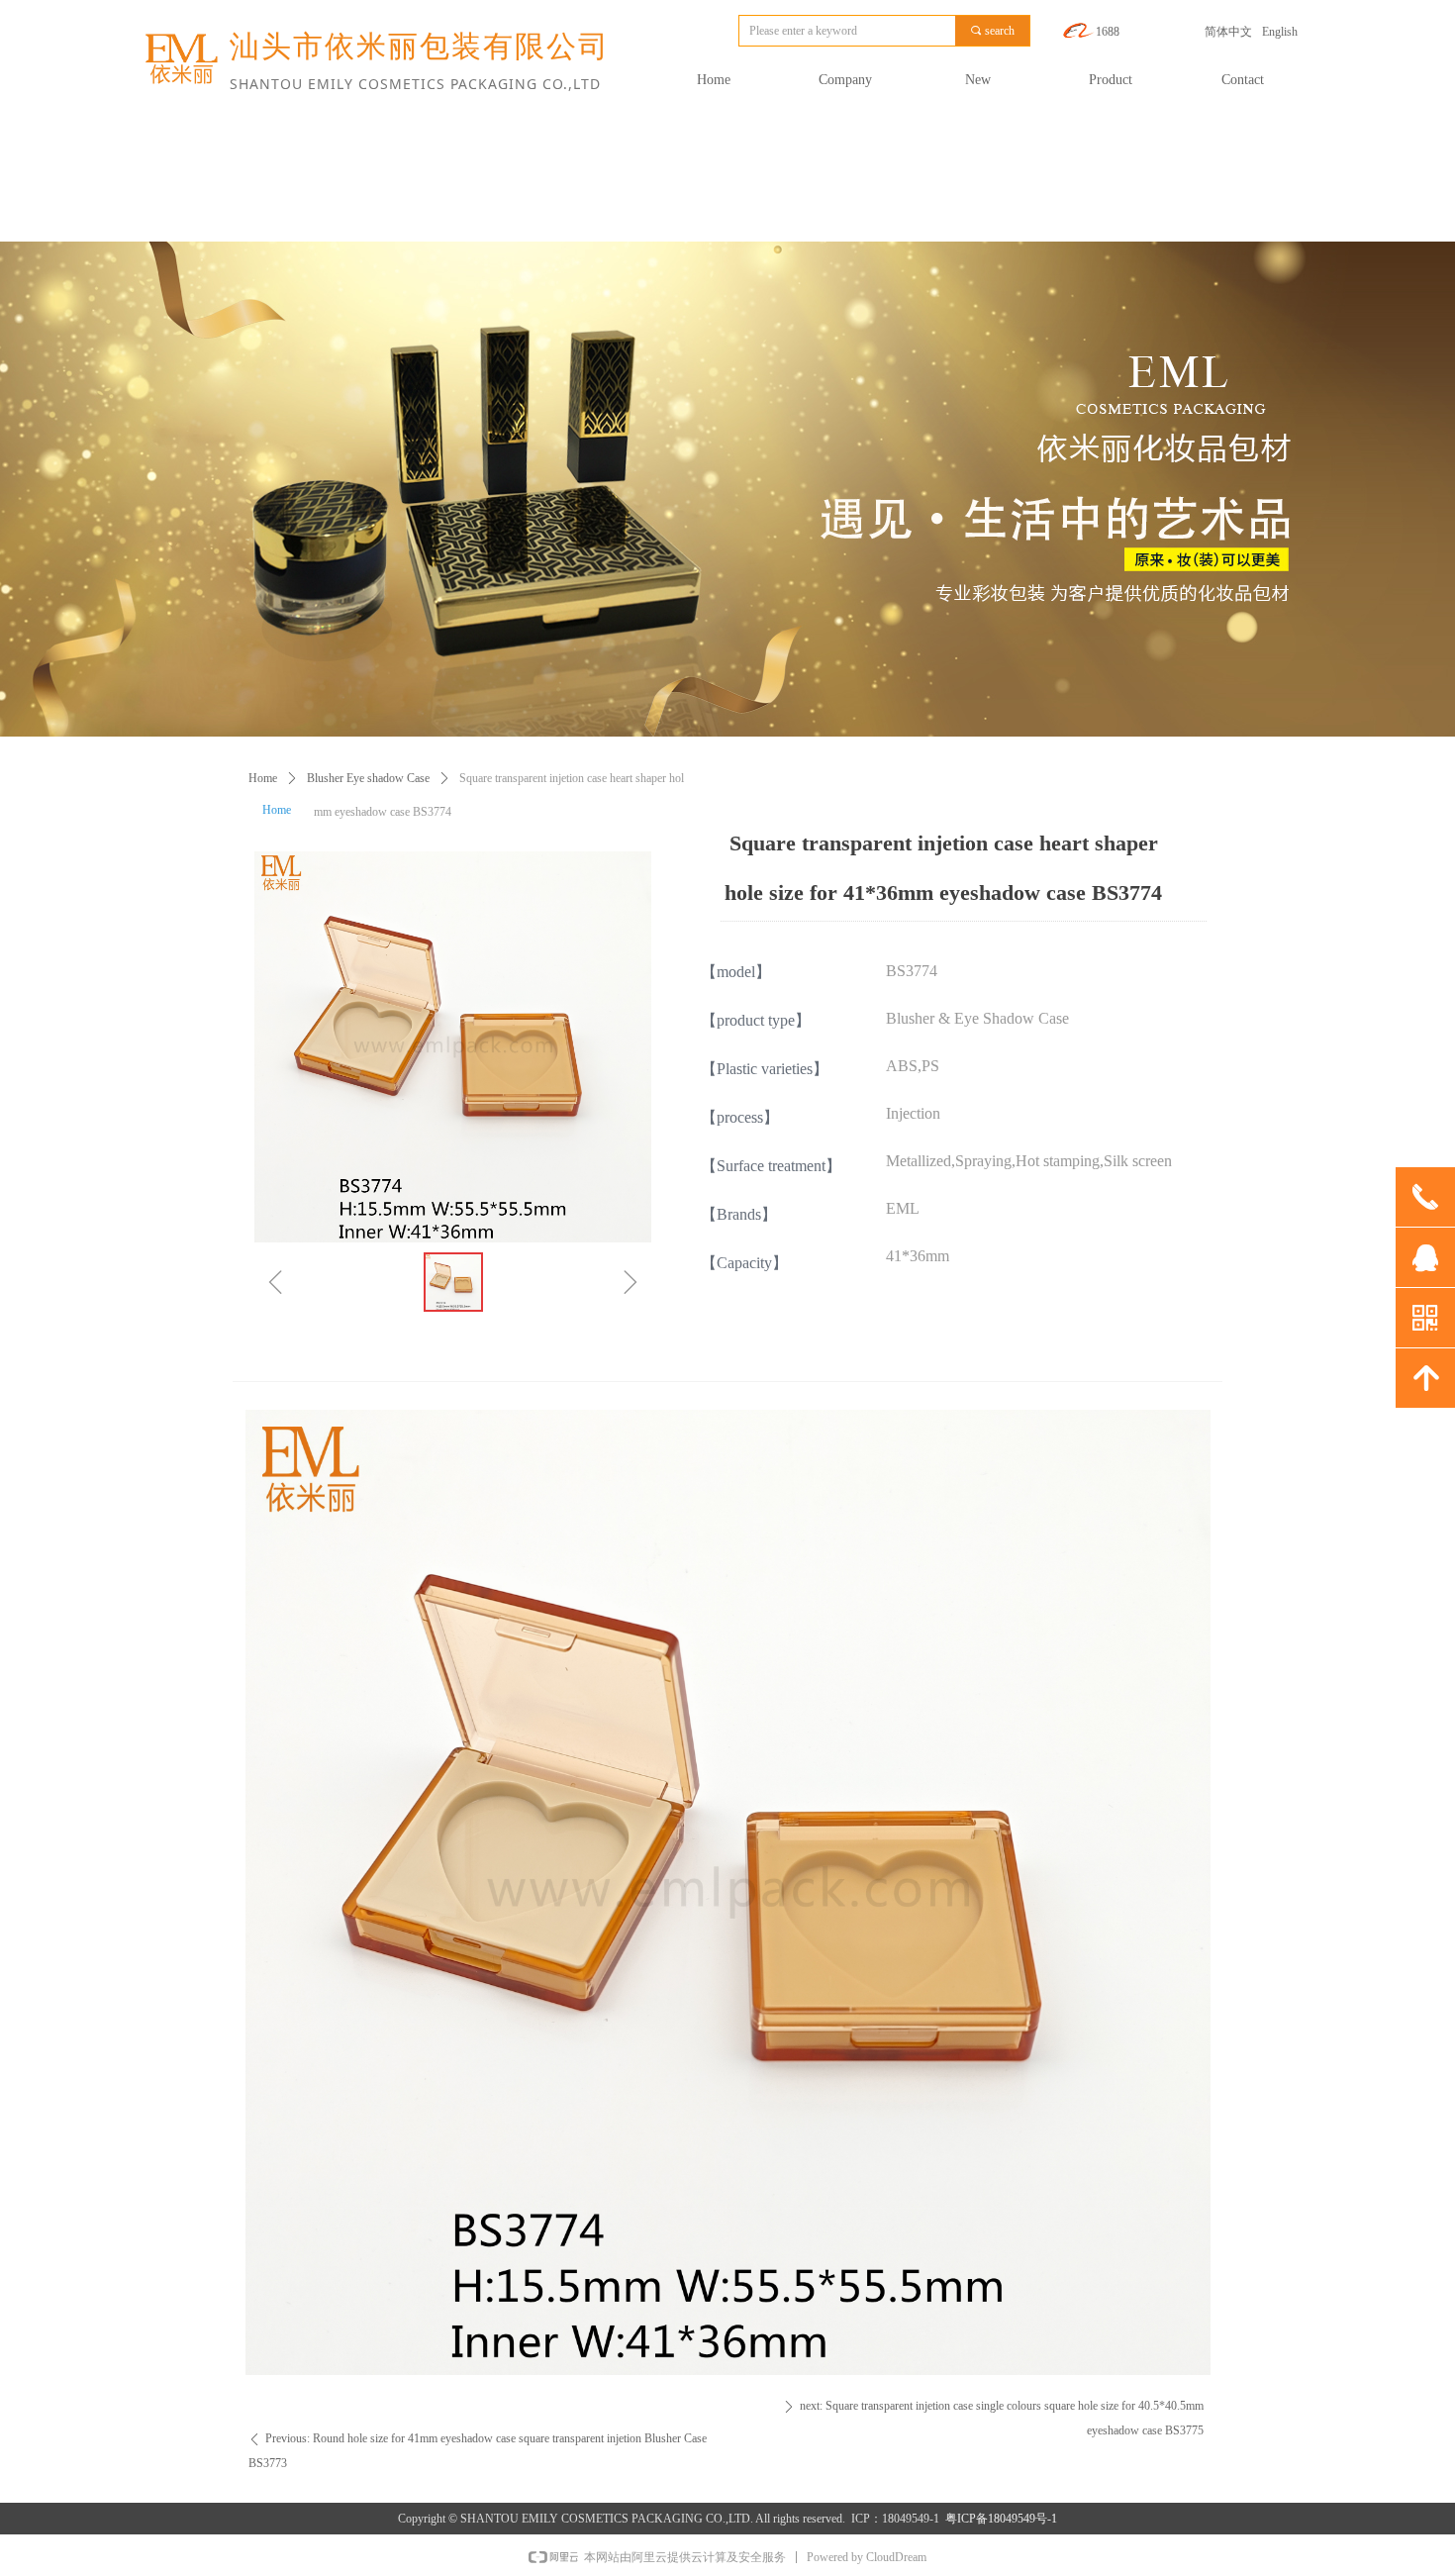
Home (263, 778)
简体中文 (1228, 32)
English (1280, 32)
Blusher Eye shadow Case (368, 778)
